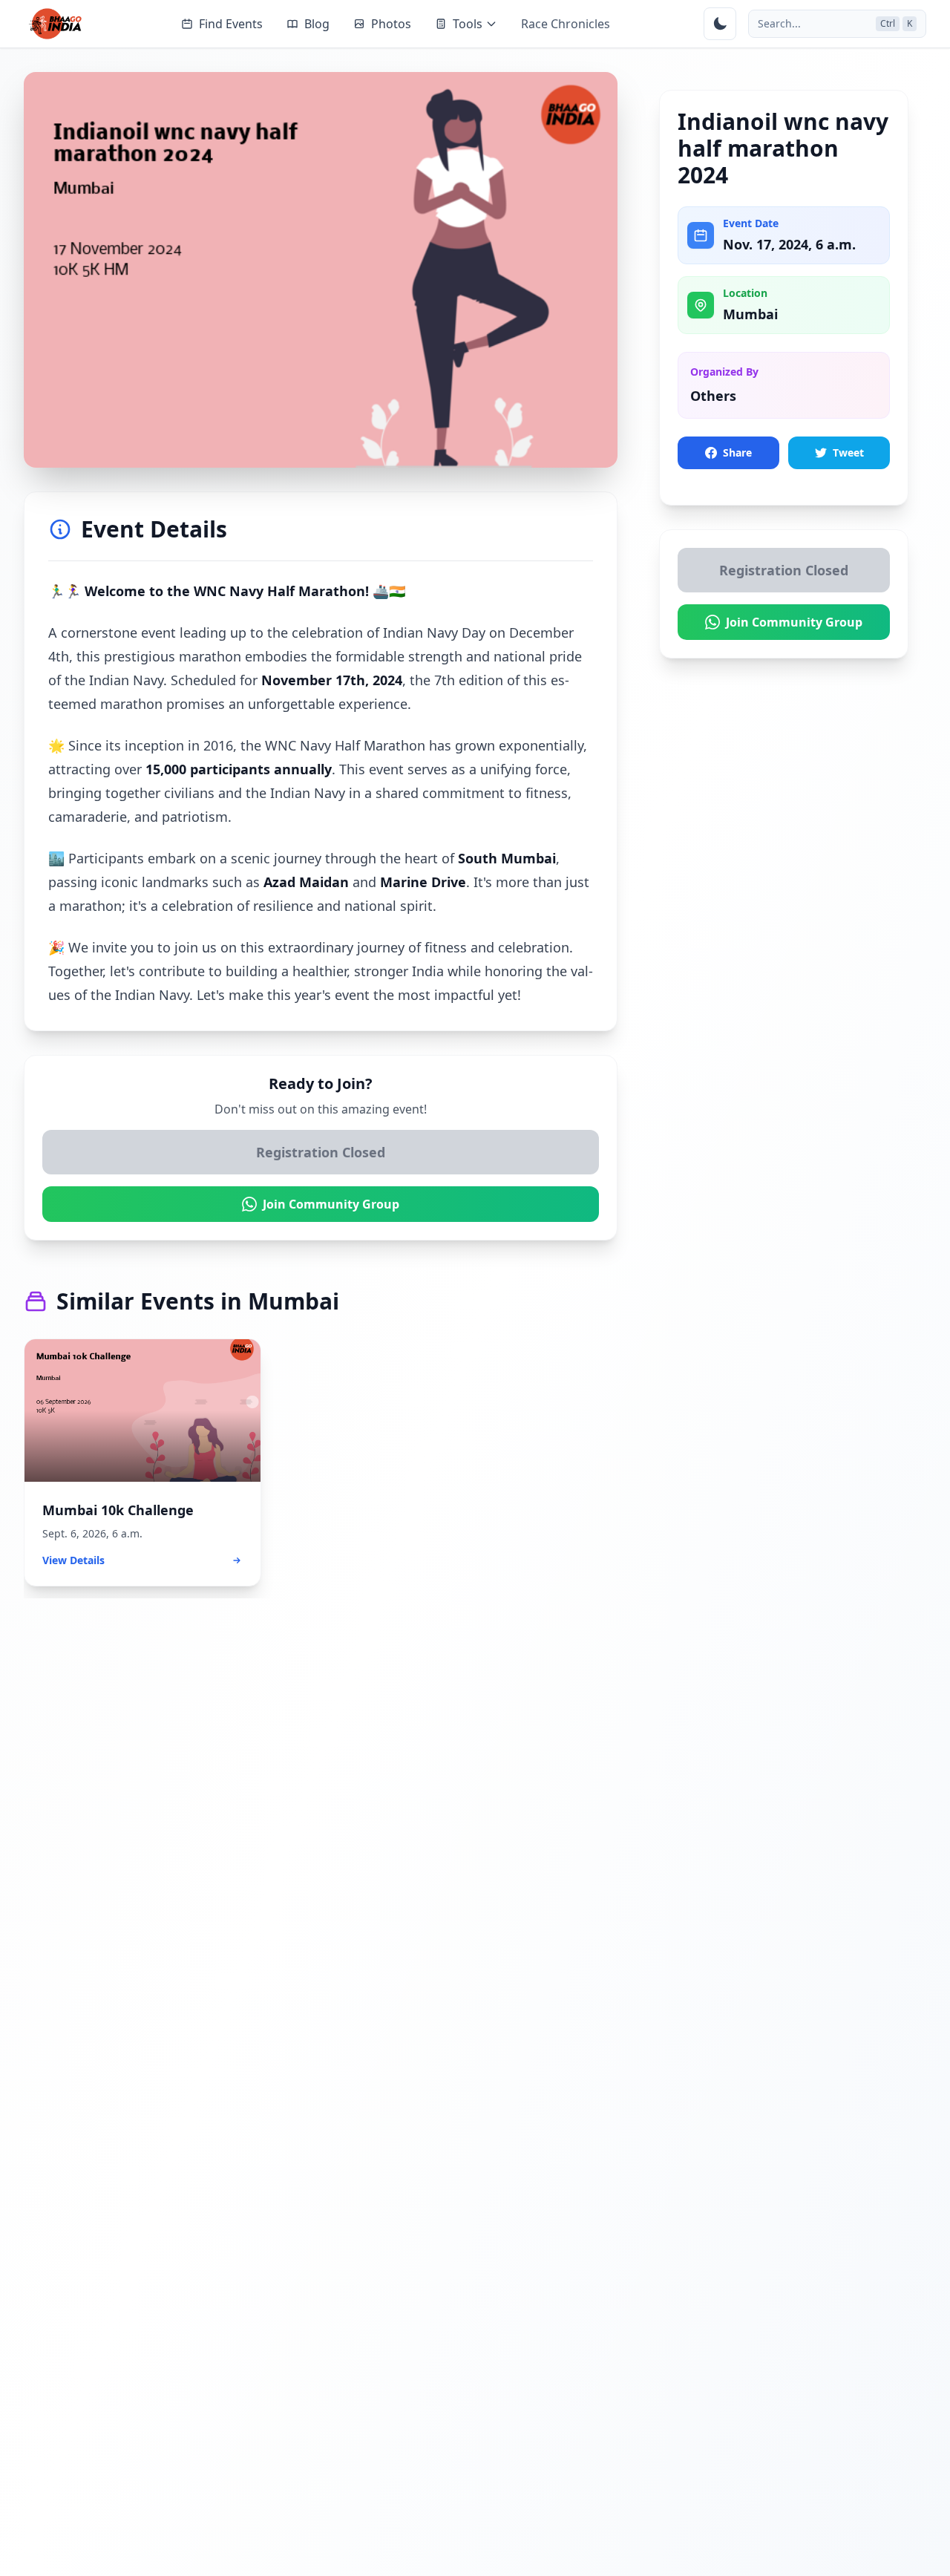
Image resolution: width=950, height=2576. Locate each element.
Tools (468, 24)
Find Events (231, 24)
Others (713, 396)
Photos (391, 24)
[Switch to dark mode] (720, 24)
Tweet (848, 452)
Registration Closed (321, 1152)
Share (737, 452)
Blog (317, 24)
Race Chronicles (566, 24)
